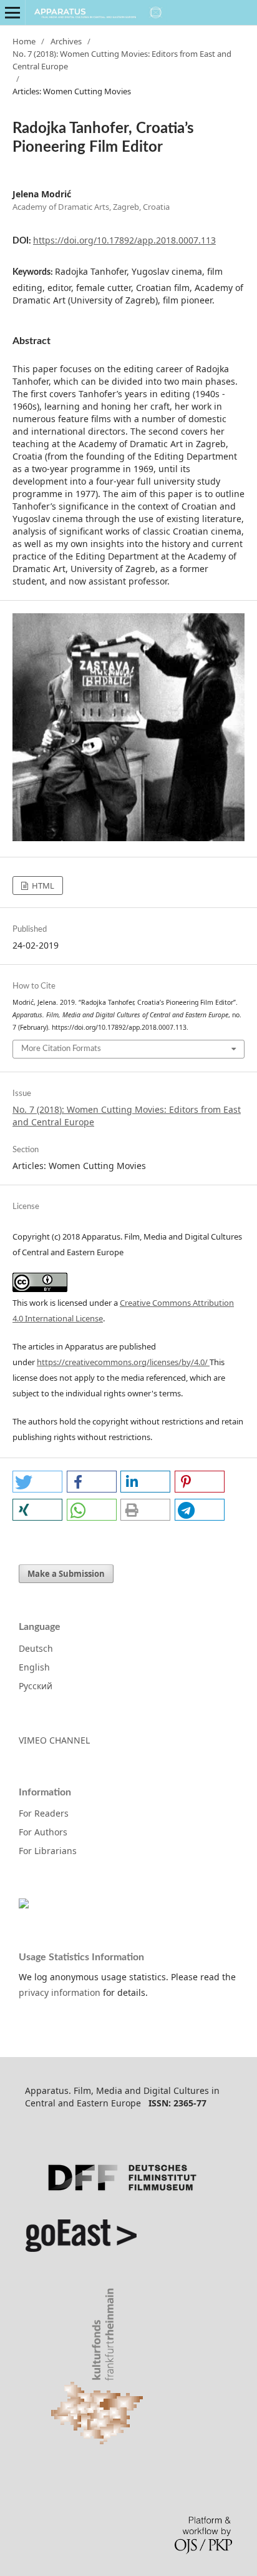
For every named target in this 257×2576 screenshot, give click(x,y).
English (34, 1667)
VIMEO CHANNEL (54, 1740)
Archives (66, 41)
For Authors (43, 1832)
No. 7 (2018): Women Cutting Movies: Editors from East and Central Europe (122, 60)
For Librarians (48, 1851)
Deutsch (36, 1648)
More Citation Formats (61, 1049)
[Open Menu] (12, 12)
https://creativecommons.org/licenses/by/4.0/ (123, 1362)
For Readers (44, 1813)
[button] (37, 1482)
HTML (42, 886)
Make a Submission (66, 1574)
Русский (36, 1686)
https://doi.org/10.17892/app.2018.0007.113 (124, 240)
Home (24, 41)
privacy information (60, 1992)
